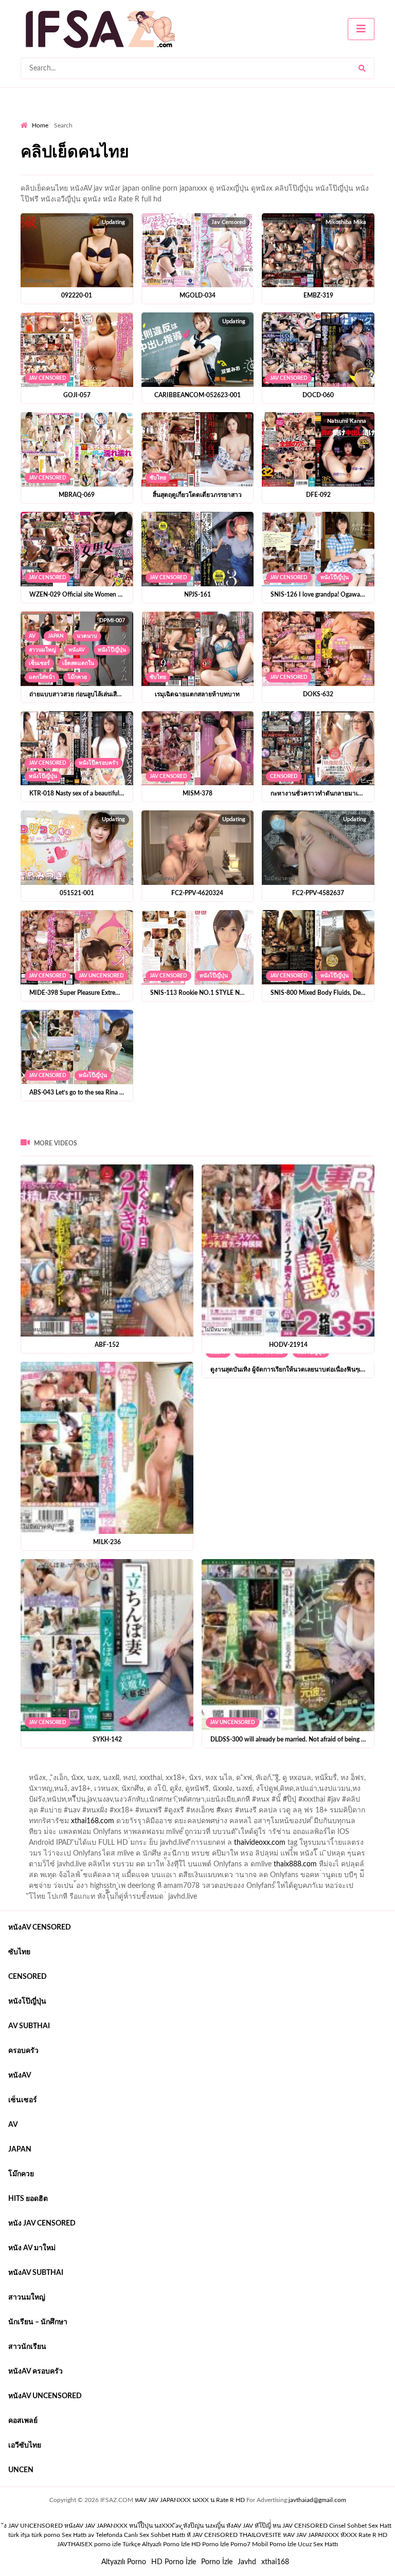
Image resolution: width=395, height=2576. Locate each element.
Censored (284, 776)
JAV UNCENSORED (101, 976)
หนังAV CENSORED (40, 1928)
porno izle (57, 1770)
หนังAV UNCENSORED (45, 2396)
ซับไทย (158, 478)
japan (56, 636)
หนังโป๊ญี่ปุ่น (335, 578)
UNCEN (21, 2470)
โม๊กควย (77, 677)
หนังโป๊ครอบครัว (98, 763)
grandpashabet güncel (90, 1781)
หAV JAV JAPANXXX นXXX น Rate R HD (190, 2500)
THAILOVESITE (260, 2535)
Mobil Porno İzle (274, 2544)
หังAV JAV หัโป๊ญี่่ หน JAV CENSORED (277, 2526)
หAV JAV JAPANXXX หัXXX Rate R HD (335, 2535)
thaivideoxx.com (260, 1843)
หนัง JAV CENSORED (42, 2223)
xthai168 (275, 2562)
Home (40, 125)
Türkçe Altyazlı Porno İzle (156, 2544)
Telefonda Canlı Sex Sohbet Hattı (140, 2535)
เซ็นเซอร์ (39, 663)
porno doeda (95, 1770)
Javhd (247, 2562)
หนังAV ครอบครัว (35, 2371)
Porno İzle (217, 2562)
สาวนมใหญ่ (42, 650)
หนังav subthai (36, 2273)
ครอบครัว (23, 2051)
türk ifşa (19, 2535)
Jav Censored (48, 378)
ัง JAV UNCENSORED (33, 2526)
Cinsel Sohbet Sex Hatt (360, 2526)
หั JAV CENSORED (212, 2535)
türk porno (46, 2535)
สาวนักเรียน (27, 2347)
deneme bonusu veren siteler (163, 1770)
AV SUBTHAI (29, 2026)
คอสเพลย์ (23, 2421)
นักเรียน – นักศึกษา (38, 2322)
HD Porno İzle (174, 2562)
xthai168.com (93, 1821)
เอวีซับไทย (25, 2445)
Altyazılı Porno (124, 2562)
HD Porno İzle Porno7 (221, 2544)
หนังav (77, 650)
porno (30, 1770)
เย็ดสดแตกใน (78, 663)
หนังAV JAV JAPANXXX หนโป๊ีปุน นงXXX (119, 2526)
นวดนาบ (87, 636)
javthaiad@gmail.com (317, 2500)
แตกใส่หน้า (42, 677)
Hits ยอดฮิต (28, 2199)
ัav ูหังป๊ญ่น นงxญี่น (200, 2526)
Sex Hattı (74, 2535)
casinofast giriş (339, 1770)
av (32, 636)
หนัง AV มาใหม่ (32, 2248)
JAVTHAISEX (75, 2544)
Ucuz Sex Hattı (318, 2544)
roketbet (34, 1781)
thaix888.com (295, 1864)
